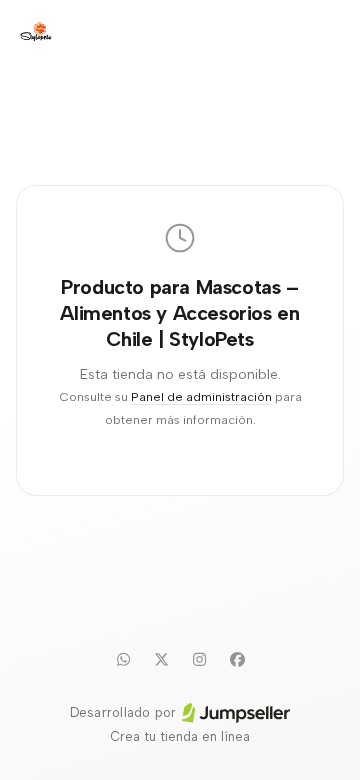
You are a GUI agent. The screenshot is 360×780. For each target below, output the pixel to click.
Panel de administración (201, 396)
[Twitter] (161, 659)
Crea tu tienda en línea (180, 736)
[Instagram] (199, 659)
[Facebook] (237, 659)
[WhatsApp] (123, 659)
